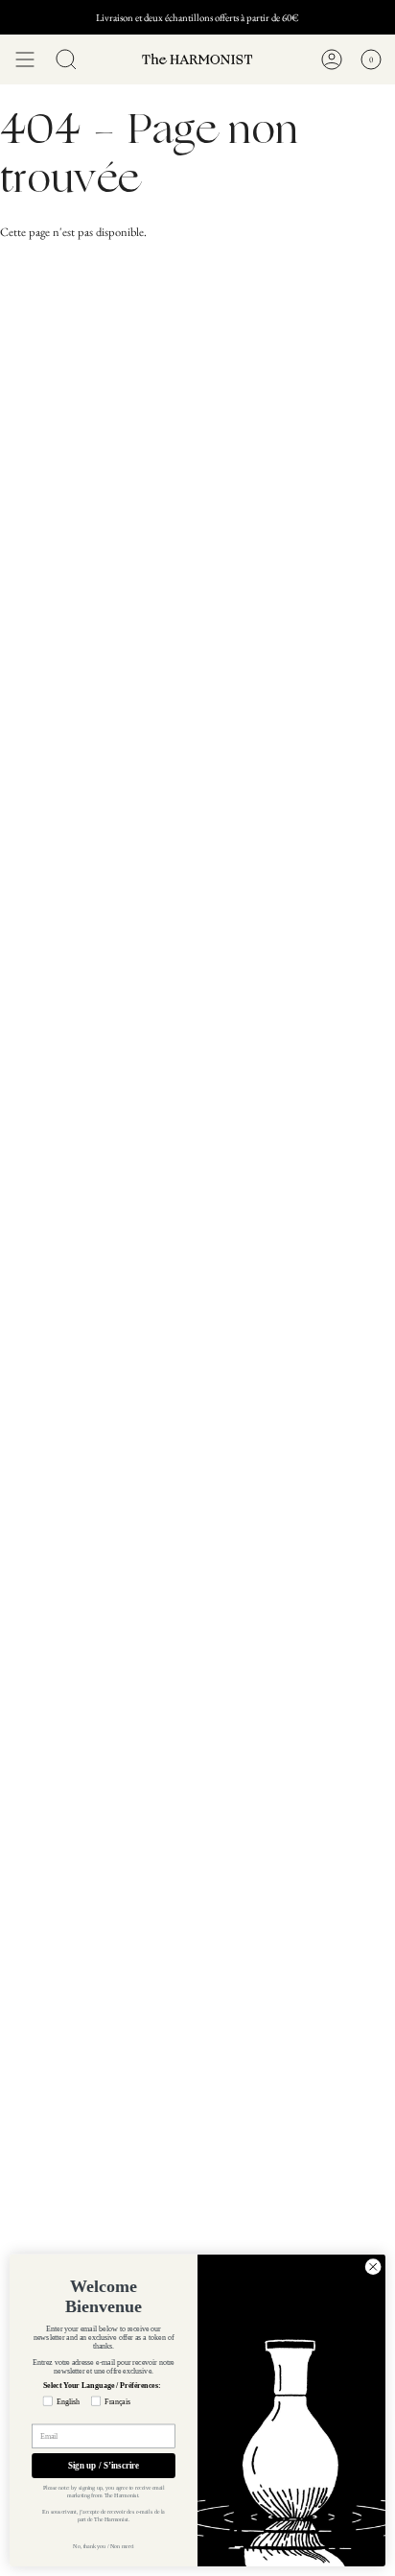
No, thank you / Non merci (104, 2546)
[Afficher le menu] (25, 59)
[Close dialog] (373, 2267)
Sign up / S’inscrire (104, 2466)
